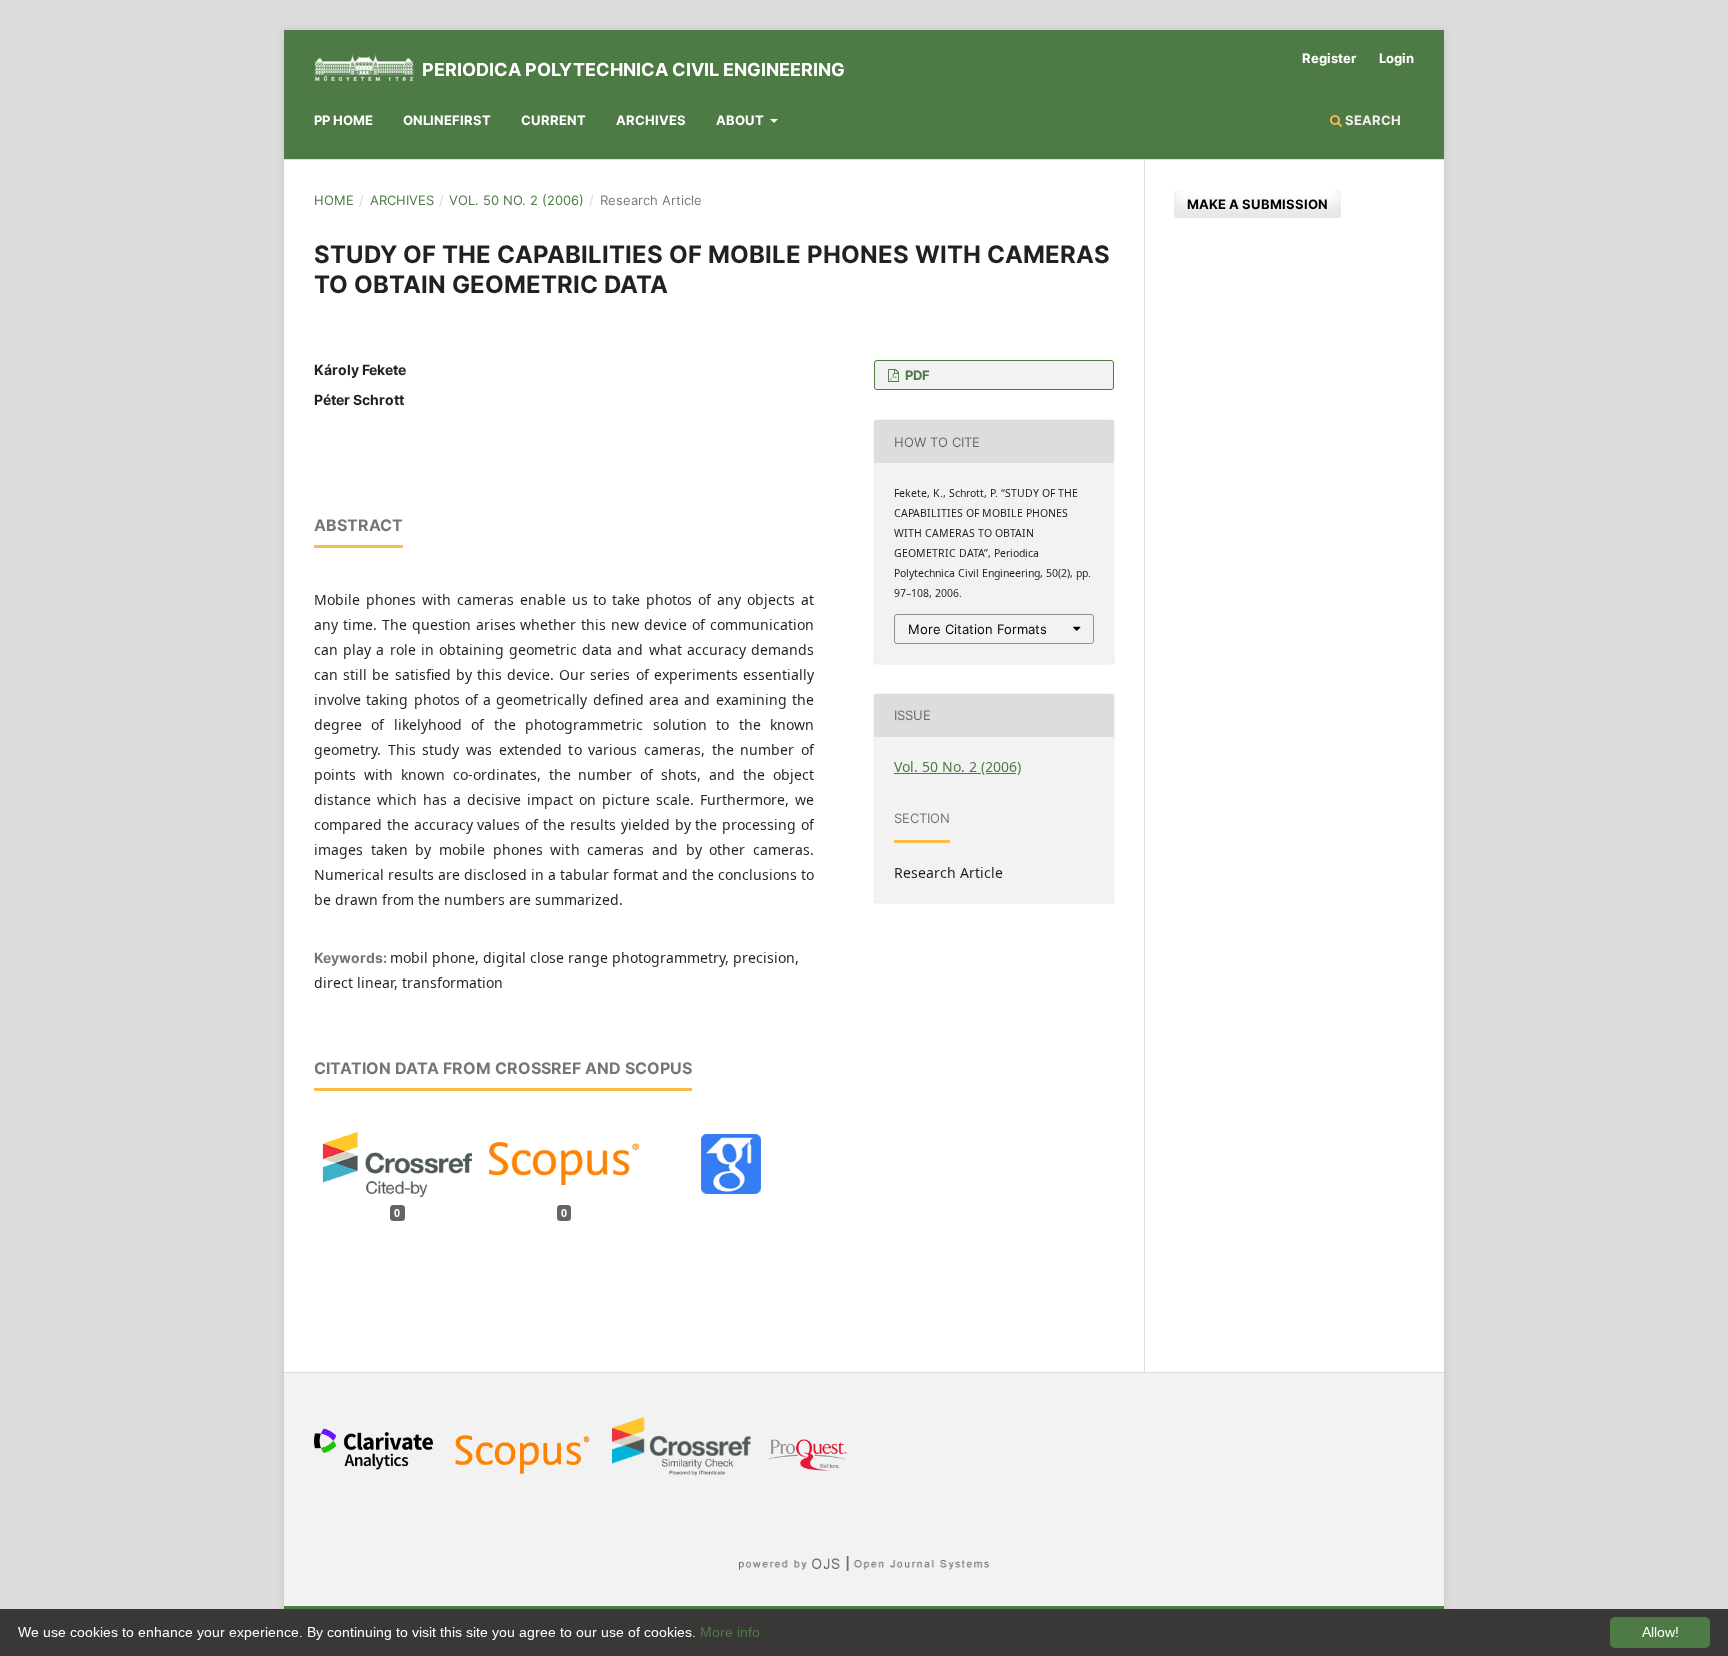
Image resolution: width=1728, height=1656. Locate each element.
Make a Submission (1257, 204)
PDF (916, 375)
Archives (651, 120)
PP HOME (343, 120)
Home (334, 200)
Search (1371, 120)
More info (730, 1632)
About (741, 120)
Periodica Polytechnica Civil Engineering (633, 69)
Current (553, 120)
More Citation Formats (977, 629)
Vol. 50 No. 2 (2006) (516, 200)
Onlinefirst (447, 120)
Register (1329, 58)
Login (1396, 58)
